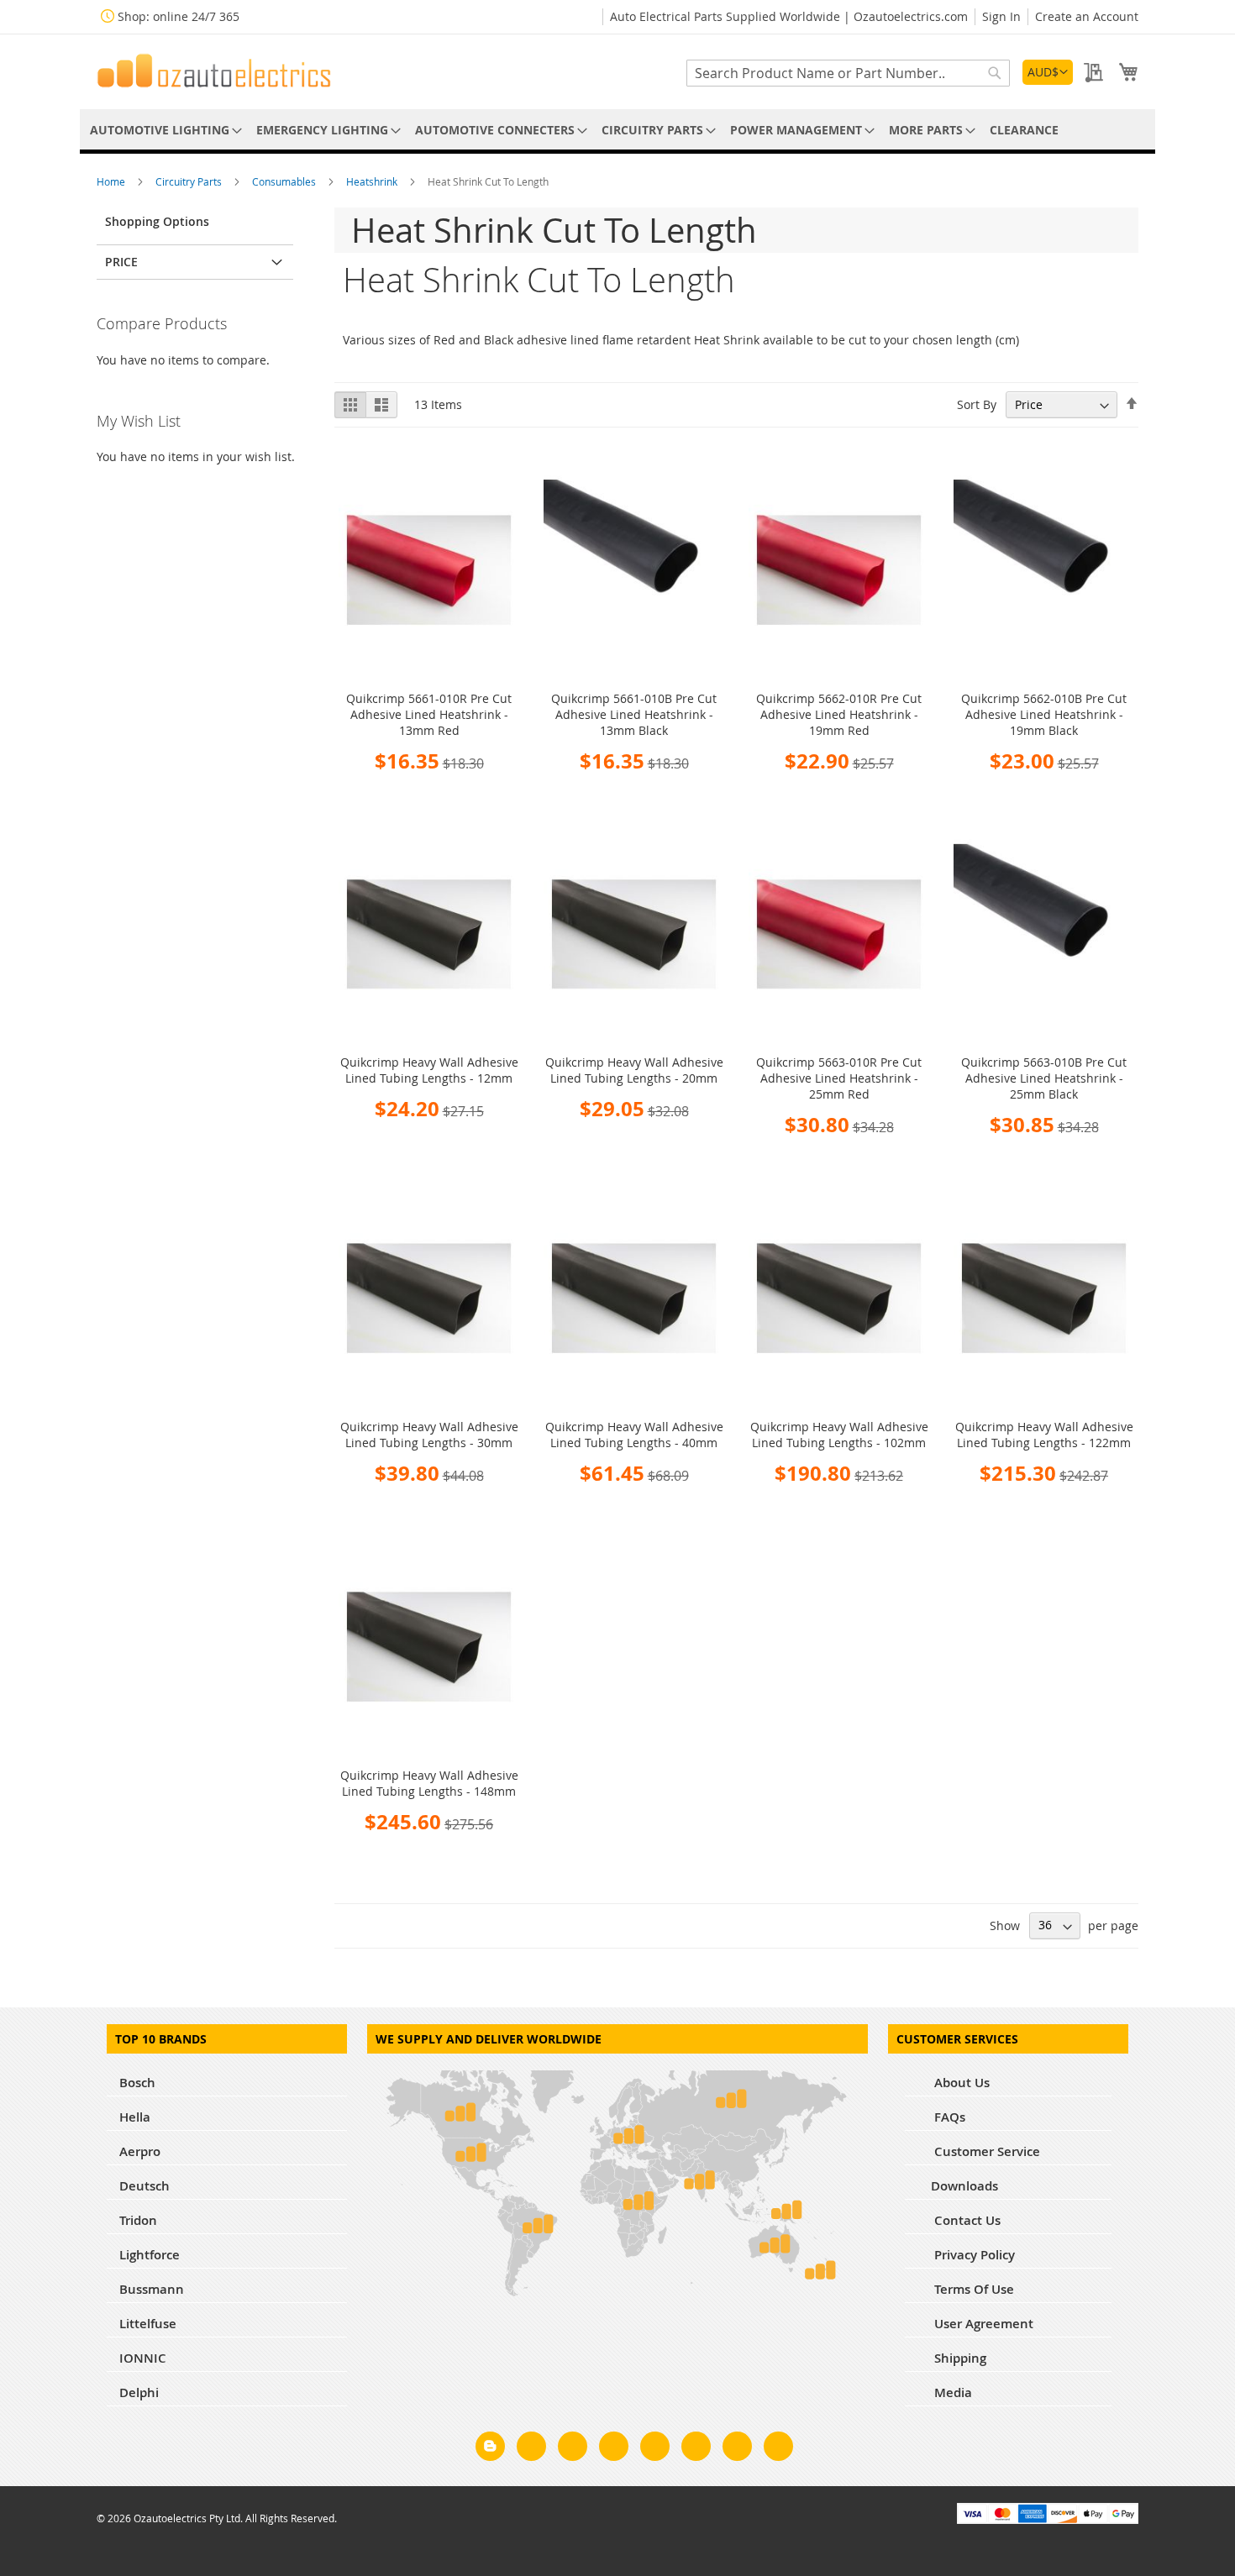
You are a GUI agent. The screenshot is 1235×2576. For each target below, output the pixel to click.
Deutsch (145, 2186)
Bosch (137, 2083)
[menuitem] (163, 130)
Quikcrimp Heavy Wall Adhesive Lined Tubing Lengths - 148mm (429, 1783)
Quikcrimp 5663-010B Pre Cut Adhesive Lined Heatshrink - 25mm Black (1044, 1078)
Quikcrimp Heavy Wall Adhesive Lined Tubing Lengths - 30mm (429, 1435)
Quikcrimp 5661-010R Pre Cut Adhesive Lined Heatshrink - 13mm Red (429, 714)
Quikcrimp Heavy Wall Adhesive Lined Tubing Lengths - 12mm (429, 1070)
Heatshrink (373, 181)
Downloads (964, 2186)
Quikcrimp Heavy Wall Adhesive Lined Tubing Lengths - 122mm (1044, 1435)
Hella (135, 2117)
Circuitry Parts (190, 181)
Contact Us (966, 2220)
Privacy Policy (973, 2255)
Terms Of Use (972, 2289)
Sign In (1001, 16)
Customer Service (985, 2151)
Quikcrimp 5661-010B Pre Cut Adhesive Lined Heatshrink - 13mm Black (634, 714)
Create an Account (1087, 16)
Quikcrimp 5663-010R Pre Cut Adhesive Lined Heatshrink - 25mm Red (839, 1078)
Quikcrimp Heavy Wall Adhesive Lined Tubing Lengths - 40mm (634, 1435)
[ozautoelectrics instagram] (573, 2449)
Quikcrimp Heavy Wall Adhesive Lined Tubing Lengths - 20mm (634, 1070)
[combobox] (848, 73)
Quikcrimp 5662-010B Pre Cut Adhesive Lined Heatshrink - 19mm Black (1044, 714)
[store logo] (214, 71)
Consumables (285, 181)
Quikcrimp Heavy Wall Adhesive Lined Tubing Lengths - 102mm (839, 1435)
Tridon (138, 2220)
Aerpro (140, 2151)
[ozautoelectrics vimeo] (778, 2449)
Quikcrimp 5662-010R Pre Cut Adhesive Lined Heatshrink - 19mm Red (839, 714)
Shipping (959, 2358)
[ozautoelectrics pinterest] (655, 2449)
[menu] (617, 130)
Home (112, 181)
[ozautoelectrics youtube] (737, 2449)
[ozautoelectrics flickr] (696, 2449)
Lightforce (150, 2255)
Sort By (977, 404)
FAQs (948, 2117)
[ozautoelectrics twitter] (614, 2449)
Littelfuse (148, 2324)
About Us (960, 2083)
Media (951, 2392)
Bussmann (152, 2289)
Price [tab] (121, 262)
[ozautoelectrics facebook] (531, 2449)
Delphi (139, 2392)
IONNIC (143, 2358)
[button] (1048, 72)
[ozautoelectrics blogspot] (490, 2446)
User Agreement (982, 2324)
